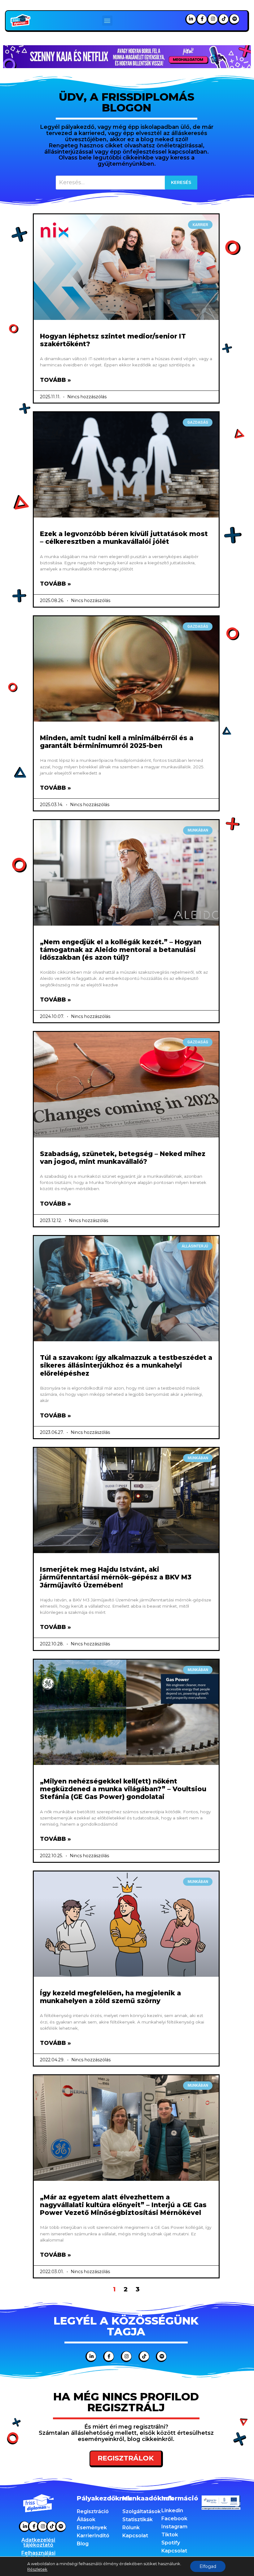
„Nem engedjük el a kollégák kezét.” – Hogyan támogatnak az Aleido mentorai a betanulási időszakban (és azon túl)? (121, 950)
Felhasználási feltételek (38, 2555)
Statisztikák (138, 2519)
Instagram (174, 2527)
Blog (83, 2544)
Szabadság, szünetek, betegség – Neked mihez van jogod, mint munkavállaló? (123, 1158)
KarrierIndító (93, 2536)
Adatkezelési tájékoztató (38, 2542)
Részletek (37, 2569)
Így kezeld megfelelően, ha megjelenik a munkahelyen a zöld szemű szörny (110, 1997)
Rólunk (131, 2528)
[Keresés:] (127, 183)
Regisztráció (93, 2511)
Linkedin (172, 2511)
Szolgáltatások (142, 2511)
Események (92, 2528)
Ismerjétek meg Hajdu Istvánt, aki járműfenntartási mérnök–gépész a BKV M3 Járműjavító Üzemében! (116, 1577)
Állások (86, 2519)
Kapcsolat (135, 2536)
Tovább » (55, 380)
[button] (107, 21)
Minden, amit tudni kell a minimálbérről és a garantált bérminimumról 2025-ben (117, 742)
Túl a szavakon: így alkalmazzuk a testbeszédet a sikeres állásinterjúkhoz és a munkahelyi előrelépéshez (126, 1365)
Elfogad (208, 2566)
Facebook (174, 2519)
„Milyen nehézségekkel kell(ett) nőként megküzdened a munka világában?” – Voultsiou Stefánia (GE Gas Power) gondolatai (123, 1789)
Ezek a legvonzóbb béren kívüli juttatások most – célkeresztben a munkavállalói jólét (124, 538)
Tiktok (170, 2535)
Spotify (171, 2543)
